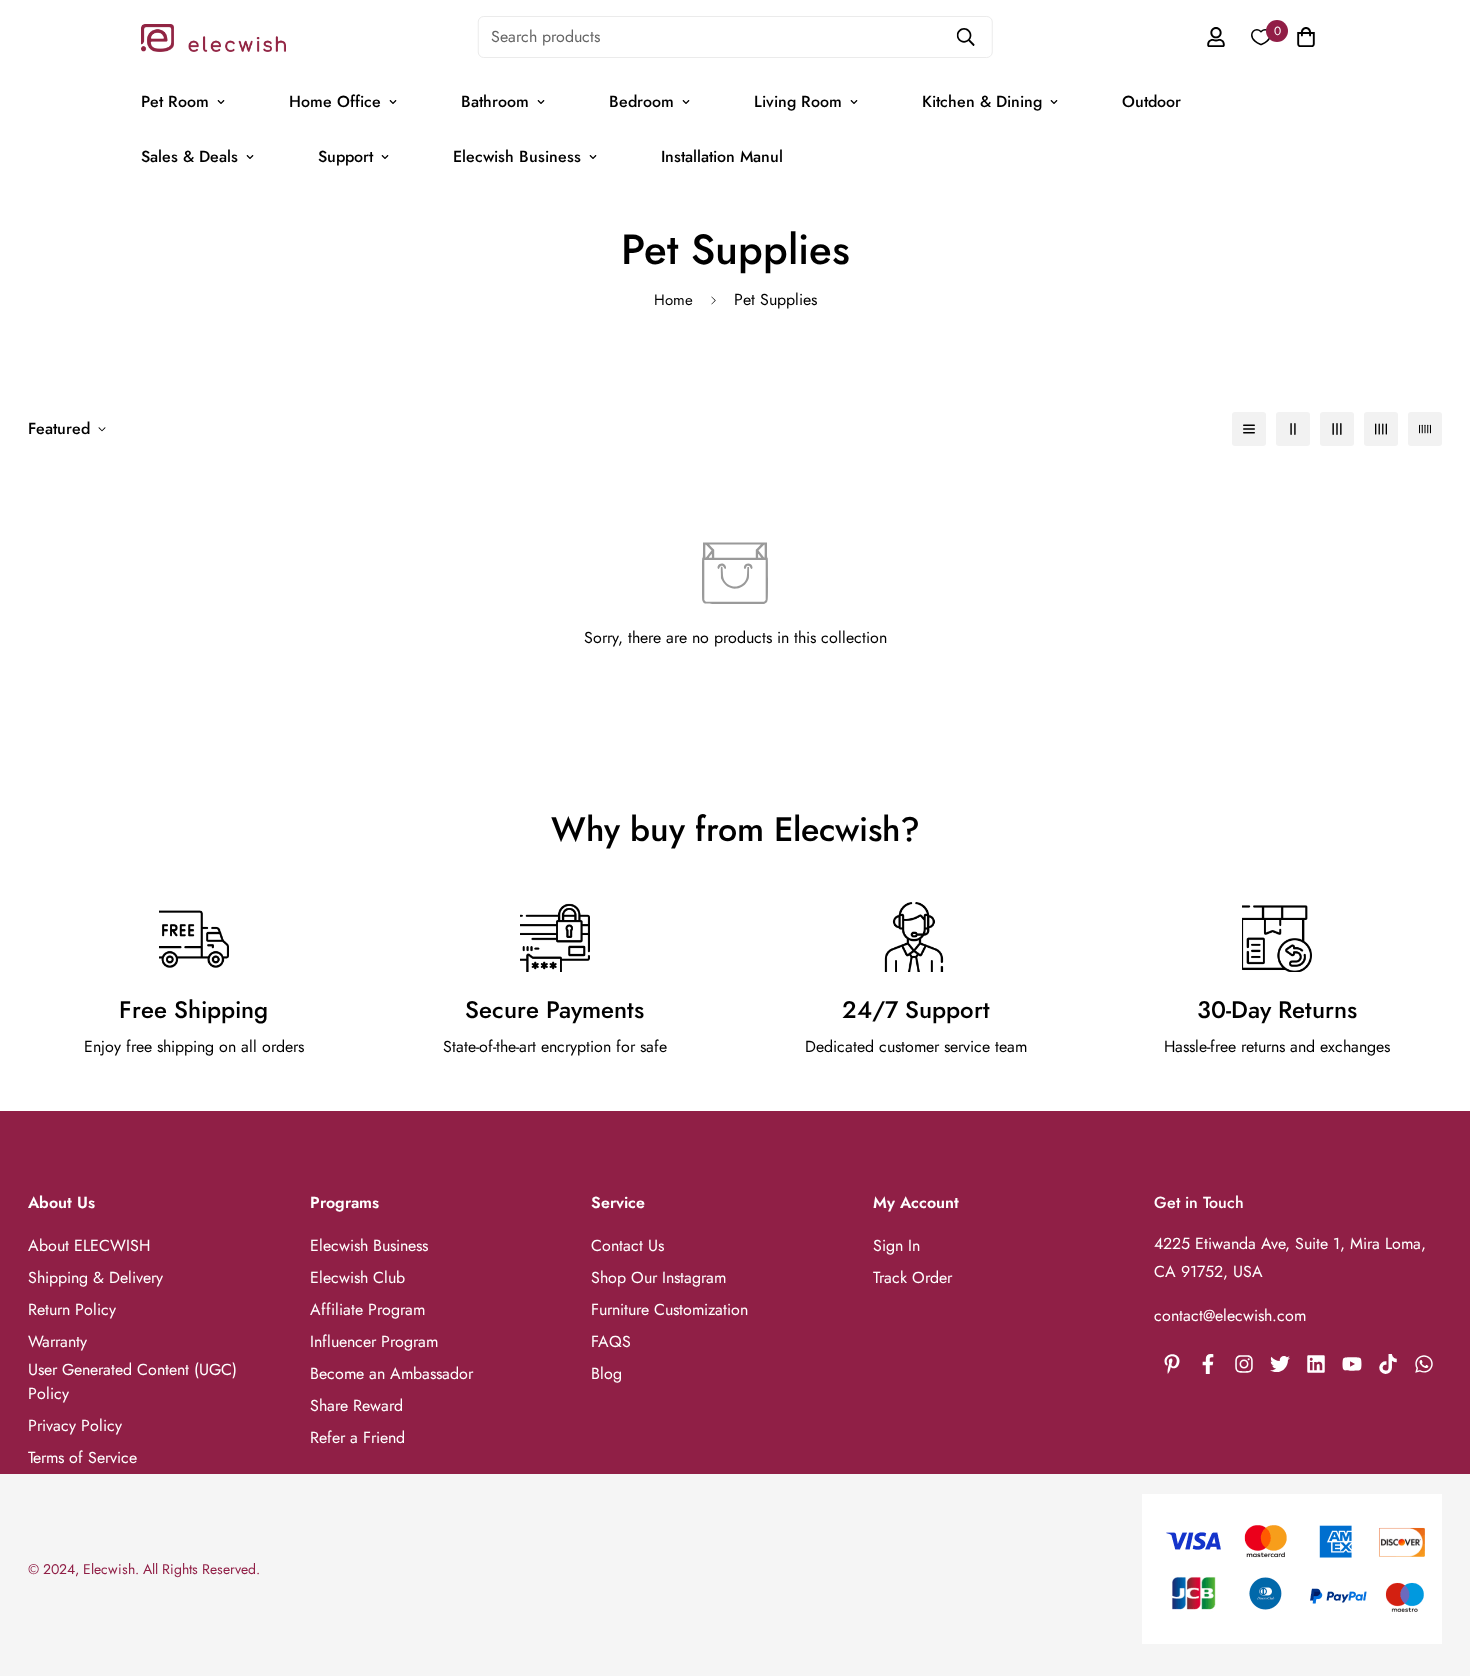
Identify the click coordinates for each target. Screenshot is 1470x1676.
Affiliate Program (367, 1309)
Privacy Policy (75, 1425)
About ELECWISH (89, 1245)
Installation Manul (722, 156)
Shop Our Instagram (658, 1277)
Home (673, 300)
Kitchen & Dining (982, 101)
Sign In (896, 1245)
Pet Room (175, 101)
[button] (1302, 37)
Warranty (57, 1341)
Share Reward (356, 1405)
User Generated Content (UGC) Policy (132, 1381)
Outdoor (1151, 101)
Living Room (798, 101)
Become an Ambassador (391, 1373)
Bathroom (495, 101)
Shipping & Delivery (95, 1277)
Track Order (912, 1277)
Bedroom (641, 101)
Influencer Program (374, 1341)
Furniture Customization (669, 1309)
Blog (606, 1373)
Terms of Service (82, 1457)
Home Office (335, 101)
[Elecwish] (213, 36)
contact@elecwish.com (1230, 1315)
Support (345, 156)
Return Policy (72, 1309)
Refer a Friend (357, 1437)
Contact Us (627, 1245)
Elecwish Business (517, 156)
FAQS (611, 1341)
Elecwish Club (357, 1277)
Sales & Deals (189, 156)
